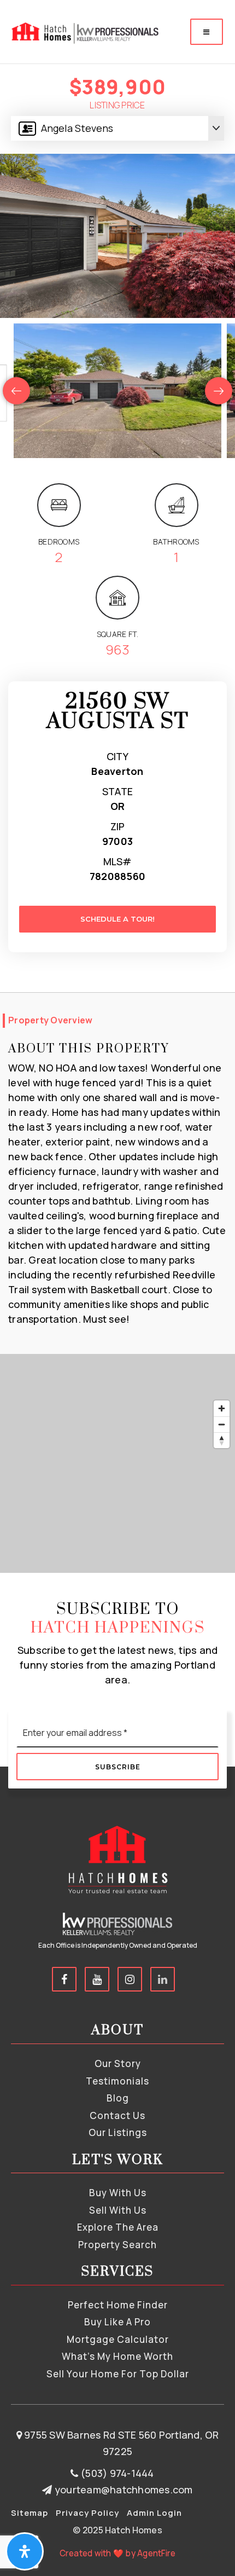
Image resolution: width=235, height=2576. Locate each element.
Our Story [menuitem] (118, 2063)
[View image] (117, 391)
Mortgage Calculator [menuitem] (118, 2339)
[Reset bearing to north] (222, 1440)
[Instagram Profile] (130, 1979)
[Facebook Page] (64, 1979)
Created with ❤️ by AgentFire (118, 2553)
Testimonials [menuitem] (117, 2081)
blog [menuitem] (118, 2098)
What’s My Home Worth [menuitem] (117, 2356)
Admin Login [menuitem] (154, 2513)
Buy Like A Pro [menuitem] (117, 2322)
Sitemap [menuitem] (30, 2513)
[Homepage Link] (84, 31)
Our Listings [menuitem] (118, 2132)
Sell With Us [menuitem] (118, 2210)
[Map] (117, 1463)
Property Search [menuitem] (117, 2245)
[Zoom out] (222, 1424)
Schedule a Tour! (117, 919)
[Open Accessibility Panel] (25, 2551)
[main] (117, 786)
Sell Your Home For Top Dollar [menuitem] (118, 2374)
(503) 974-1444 (116, 2473)
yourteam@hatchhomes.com (124, 2490)
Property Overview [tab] (50, 1020)
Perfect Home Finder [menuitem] (118, 2305)
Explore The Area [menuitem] (118, 2227)
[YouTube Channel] (97, 1979)
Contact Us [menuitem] (117, 2115)
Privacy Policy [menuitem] (87, 2513)
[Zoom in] (222, 1408)
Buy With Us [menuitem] (118, 2193)
